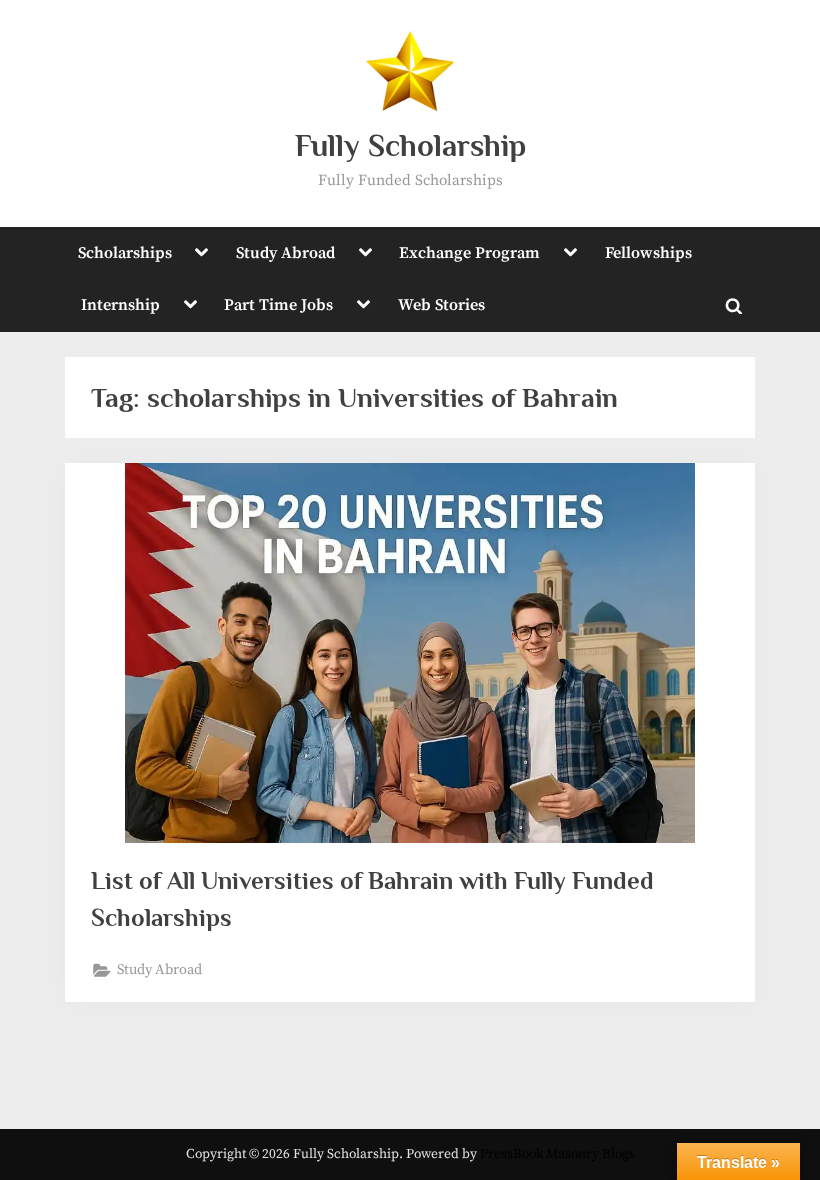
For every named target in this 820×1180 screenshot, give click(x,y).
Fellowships (648, 253)
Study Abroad (285, 253)
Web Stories (441, 305)
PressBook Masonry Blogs (557, 1154)
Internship (120, 305)
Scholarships (125, 253)
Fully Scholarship (410, 145)
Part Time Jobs (278, 305)
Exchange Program (469, 253)
